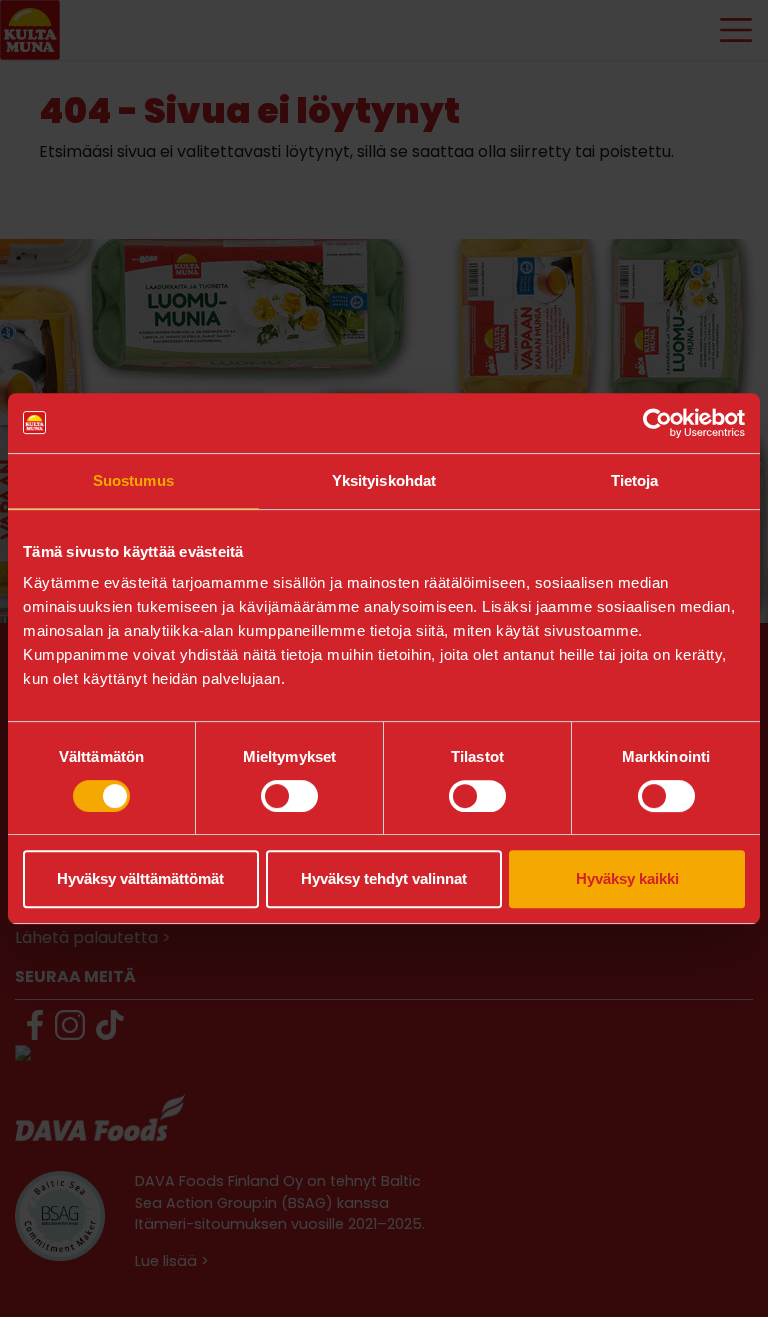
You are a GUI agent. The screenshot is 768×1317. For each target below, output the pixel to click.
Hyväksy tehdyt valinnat (384, 878)
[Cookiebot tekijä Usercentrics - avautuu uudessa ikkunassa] (657, 423)
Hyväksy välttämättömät (140, 878)
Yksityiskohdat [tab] (384, 480)
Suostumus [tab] (133, 480)
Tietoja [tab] (635, 480)
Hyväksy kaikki (627, 878)
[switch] (289, 796)
